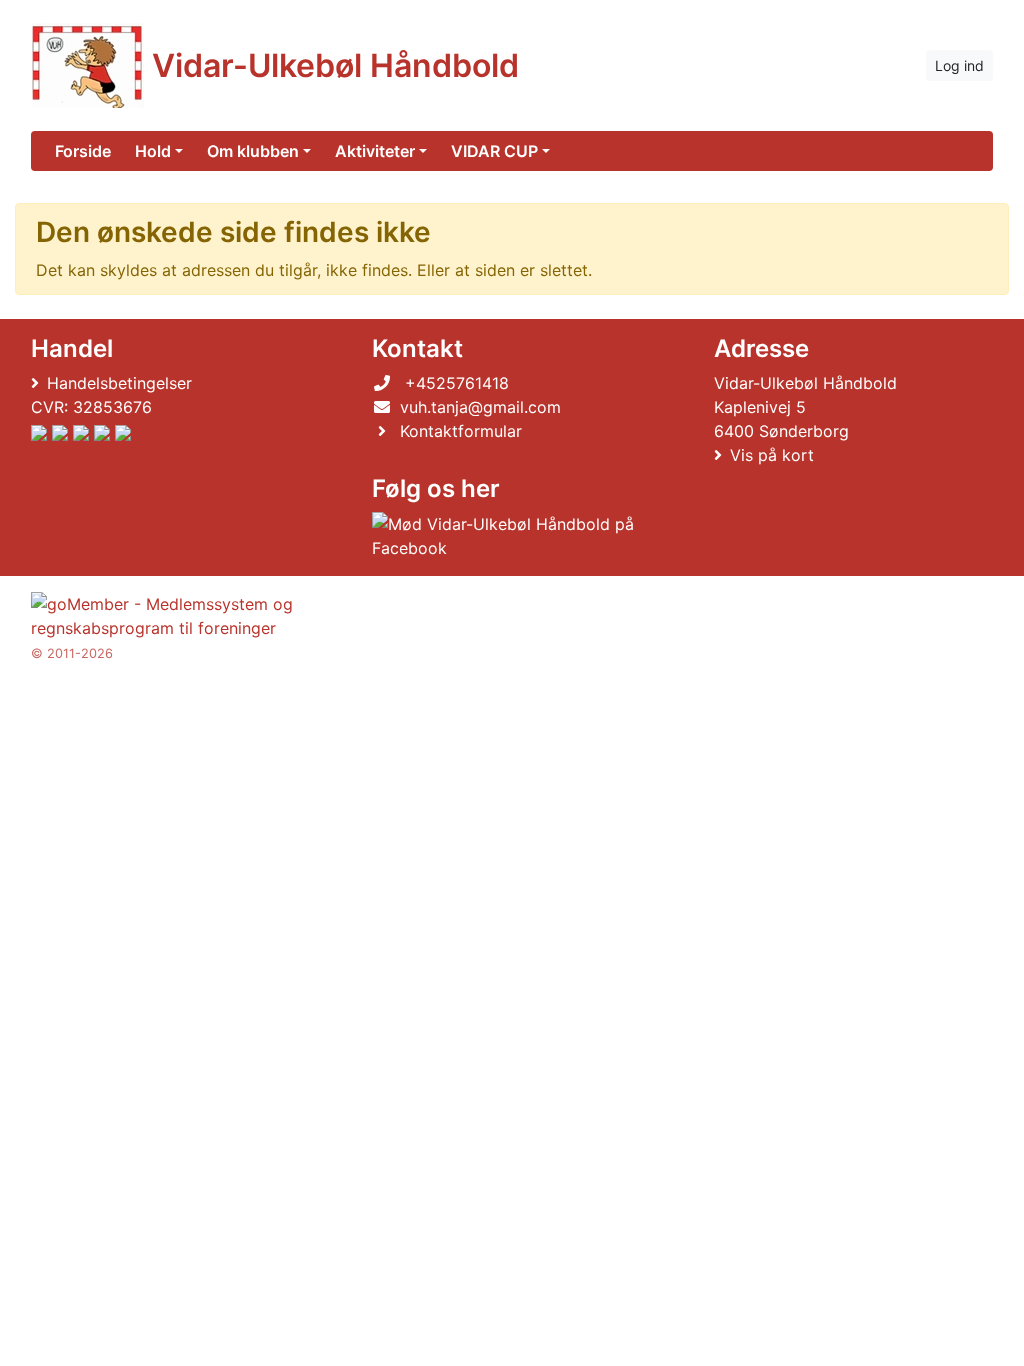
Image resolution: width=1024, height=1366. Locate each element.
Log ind (959, 65)
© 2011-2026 (72, 653)
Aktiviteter (375, 151)
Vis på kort (772, 455)
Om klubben (253, 151)
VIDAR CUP (494, 151)
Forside (83, 151)
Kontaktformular (461, 431)
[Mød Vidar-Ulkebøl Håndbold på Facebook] (507, 536)
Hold (153, 151)
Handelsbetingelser (119, 383)
